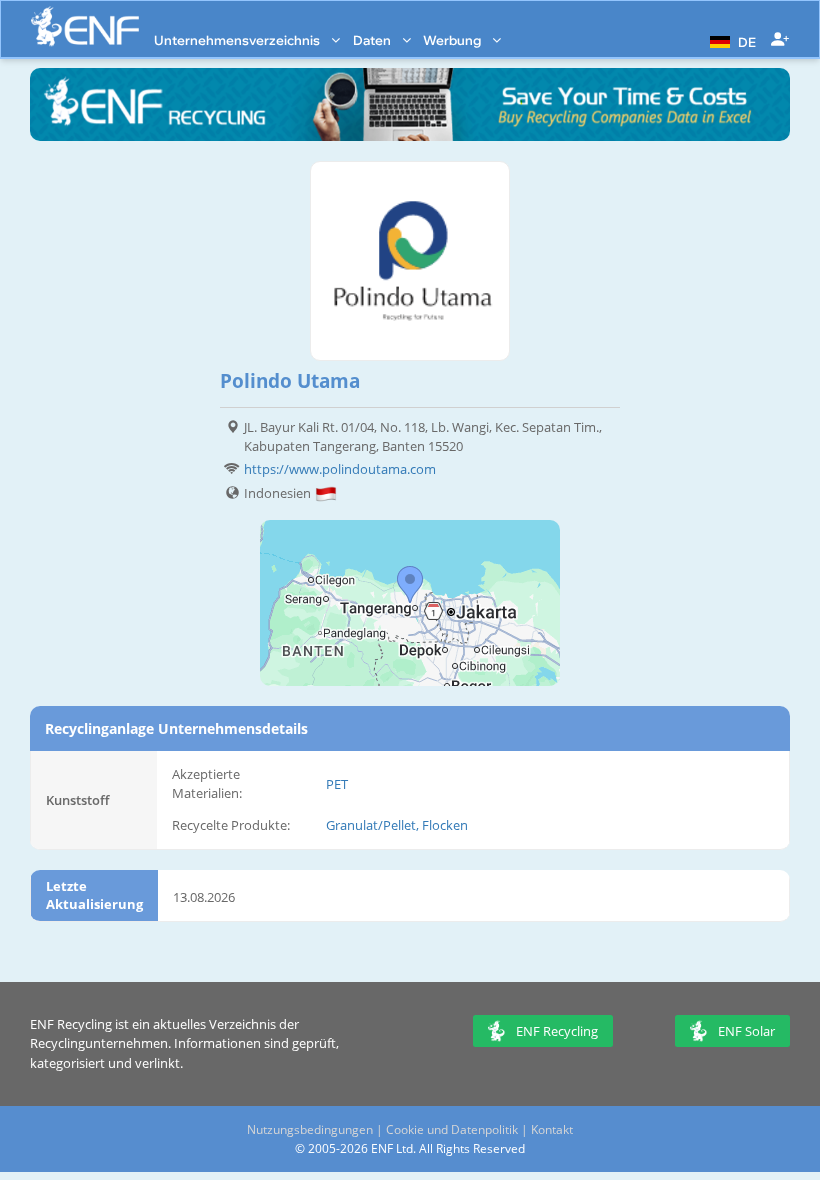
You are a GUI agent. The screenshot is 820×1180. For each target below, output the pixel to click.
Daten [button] (373, 40)
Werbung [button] (453, 40)
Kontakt (552, 1129)
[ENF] (85, 26)
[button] (730, 40)
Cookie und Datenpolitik (452, 1129)
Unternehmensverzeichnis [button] (238, 40)
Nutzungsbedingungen (310, 1129)
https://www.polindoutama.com (340, 469)
